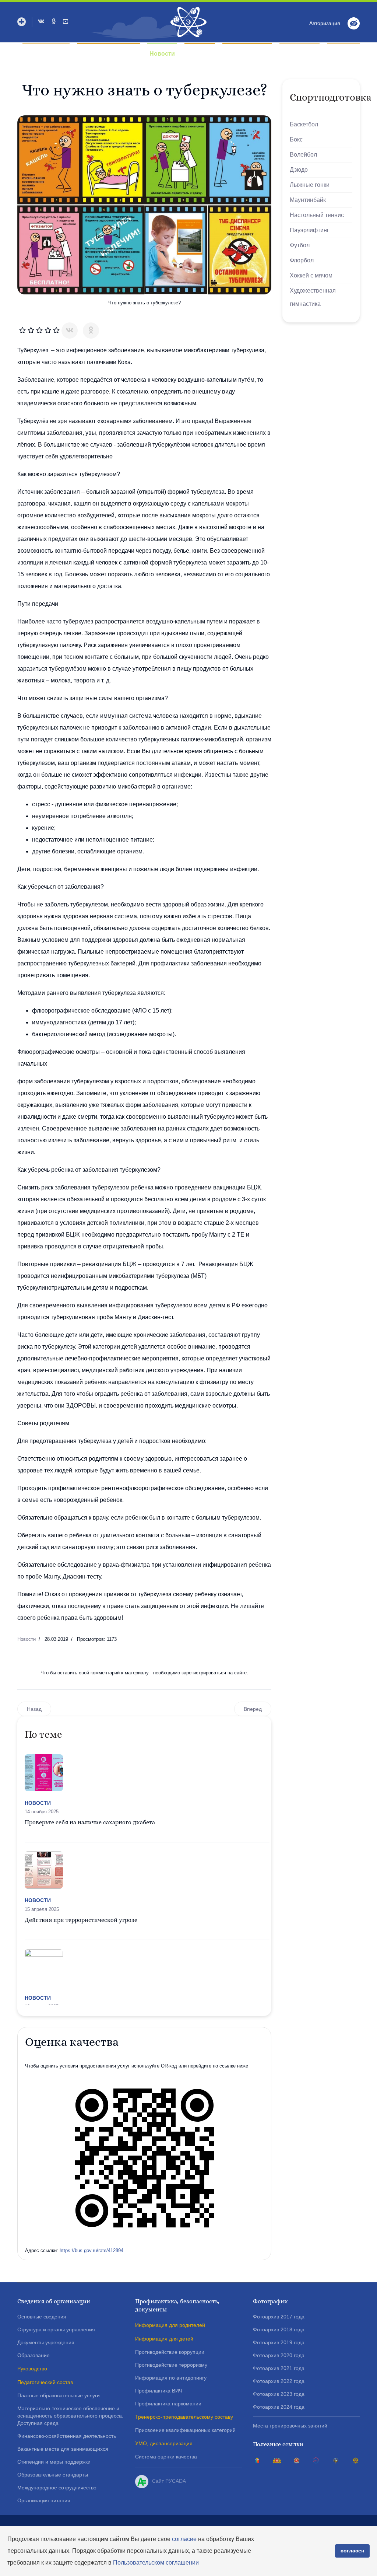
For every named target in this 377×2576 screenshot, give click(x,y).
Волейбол (303, 155)
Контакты (343, 54)
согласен (352, 2551)
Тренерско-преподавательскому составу (184, 2417)
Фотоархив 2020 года (279, 2355)
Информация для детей (164, 2339)
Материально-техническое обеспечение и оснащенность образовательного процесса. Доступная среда (70, 2416)
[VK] (41, 22)
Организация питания (44, 2500)
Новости (162, 54)
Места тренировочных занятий (290, 2426)
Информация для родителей (170, 2325)
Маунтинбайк (308, 200)
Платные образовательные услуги (59, 2395)
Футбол (300, 245)
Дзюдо (299, 170)
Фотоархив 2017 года (279, 2317)
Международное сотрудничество (57, 2488)
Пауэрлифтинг (309, 230)
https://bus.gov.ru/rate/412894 (91, 2250)
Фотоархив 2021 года (279, 2368)
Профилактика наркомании (168, 2404)
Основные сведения (42, 2317)
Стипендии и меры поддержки (54, 2462)
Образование (34, 2355)
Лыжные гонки (310, 185)
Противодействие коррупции (170, 2352)
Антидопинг (300, 54)
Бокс (296, 139)
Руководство (32, 2369)
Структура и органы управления (56, 2329)
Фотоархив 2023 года (279, 2394)
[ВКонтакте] (70, 331)
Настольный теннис (317, 215)
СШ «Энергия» (46, 54)
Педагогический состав (45, 2382)
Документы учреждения (46, 2342)
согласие (184, 2539)
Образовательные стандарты (53, 2475)
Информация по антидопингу (171, 2378)
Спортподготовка (105, 54)
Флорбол (302, 260)
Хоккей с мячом (311, 275)
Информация (244, 54)
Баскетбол (304, 124)
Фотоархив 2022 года (279, 2381)
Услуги (197, 54)
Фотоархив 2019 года (279, 2342)
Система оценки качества (166, 2457)
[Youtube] (66, 22)
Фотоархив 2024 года (279, 2407)
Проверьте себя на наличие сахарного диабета (90, 1822)
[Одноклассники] (91, 331)
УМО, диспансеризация (164, 2443)
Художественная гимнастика (313, 297)
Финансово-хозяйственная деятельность (67, 2436)
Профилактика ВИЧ (159, 2391)
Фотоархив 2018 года (279, 2329)
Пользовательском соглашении (156, 2563)
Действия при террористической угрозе (81, 1920)
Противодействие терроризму (171, 2365)
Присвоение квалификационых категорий (185, 2430)
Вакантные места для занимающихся (63, 2449)
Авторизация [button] (325, 23)
